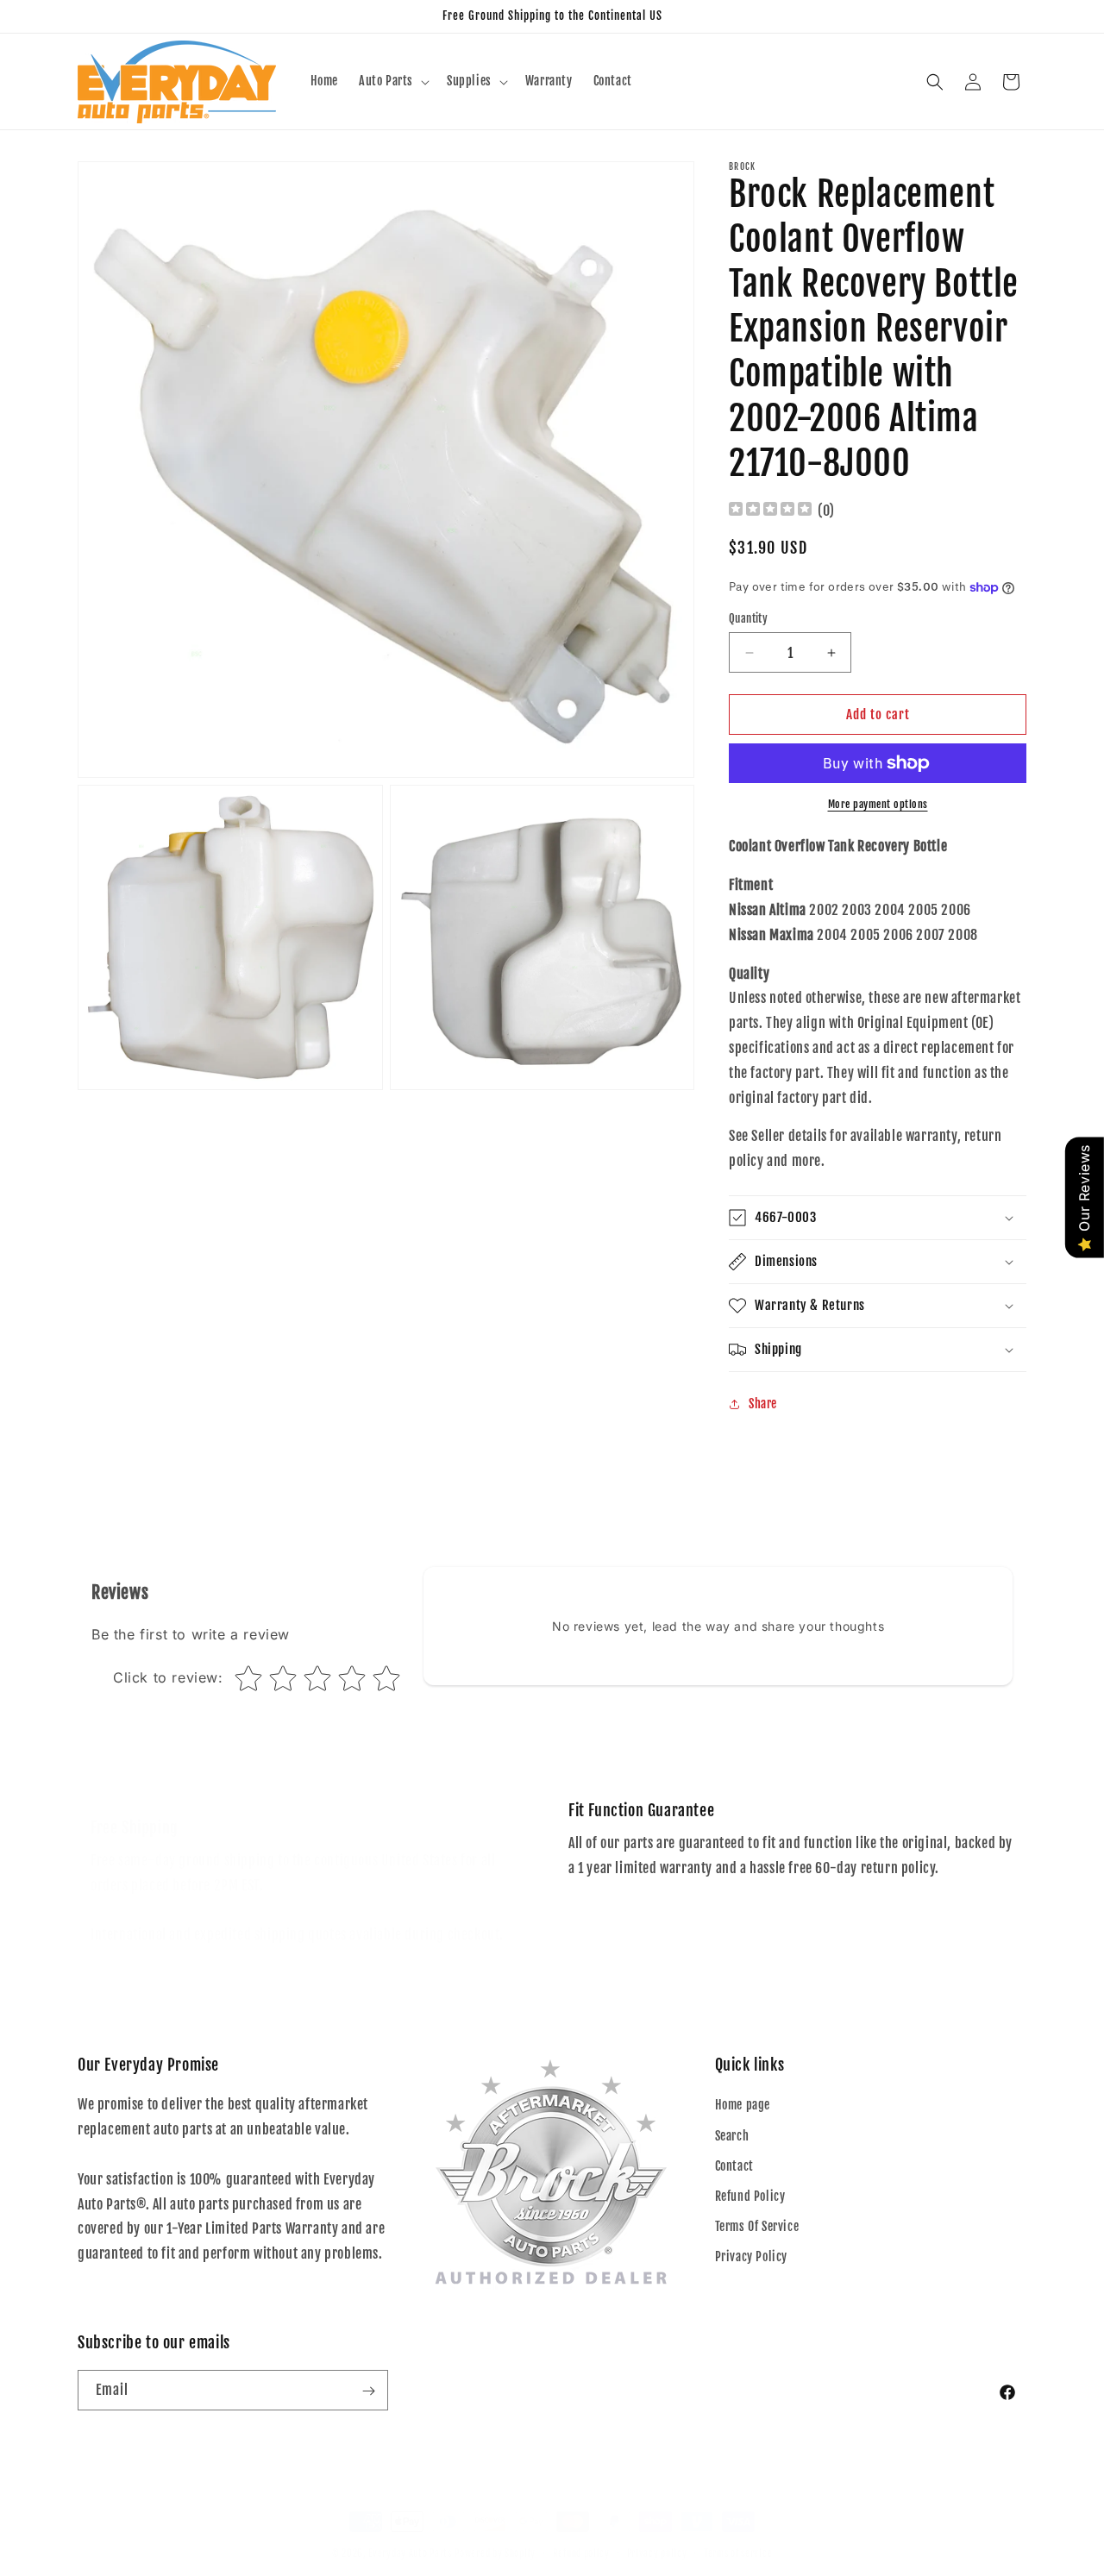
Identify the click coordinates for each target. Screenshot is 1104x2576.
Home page (743, 2106)
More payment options (878, 804)
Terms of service (738, 2535)
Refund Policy (750, 2196)
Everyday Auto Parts (410, 2536)
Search (732, 2136)
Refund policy (581, 2535)
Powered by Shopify (495, 2536)
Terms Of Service (757, 2226)
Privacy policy (657, 2535)
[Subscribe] (368, 2391)
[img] (770, 511)
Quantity (748, 618)
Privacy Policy (751, 2257)
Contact (734, 2166)
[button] (392, 81)
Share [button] (763, 1404)
